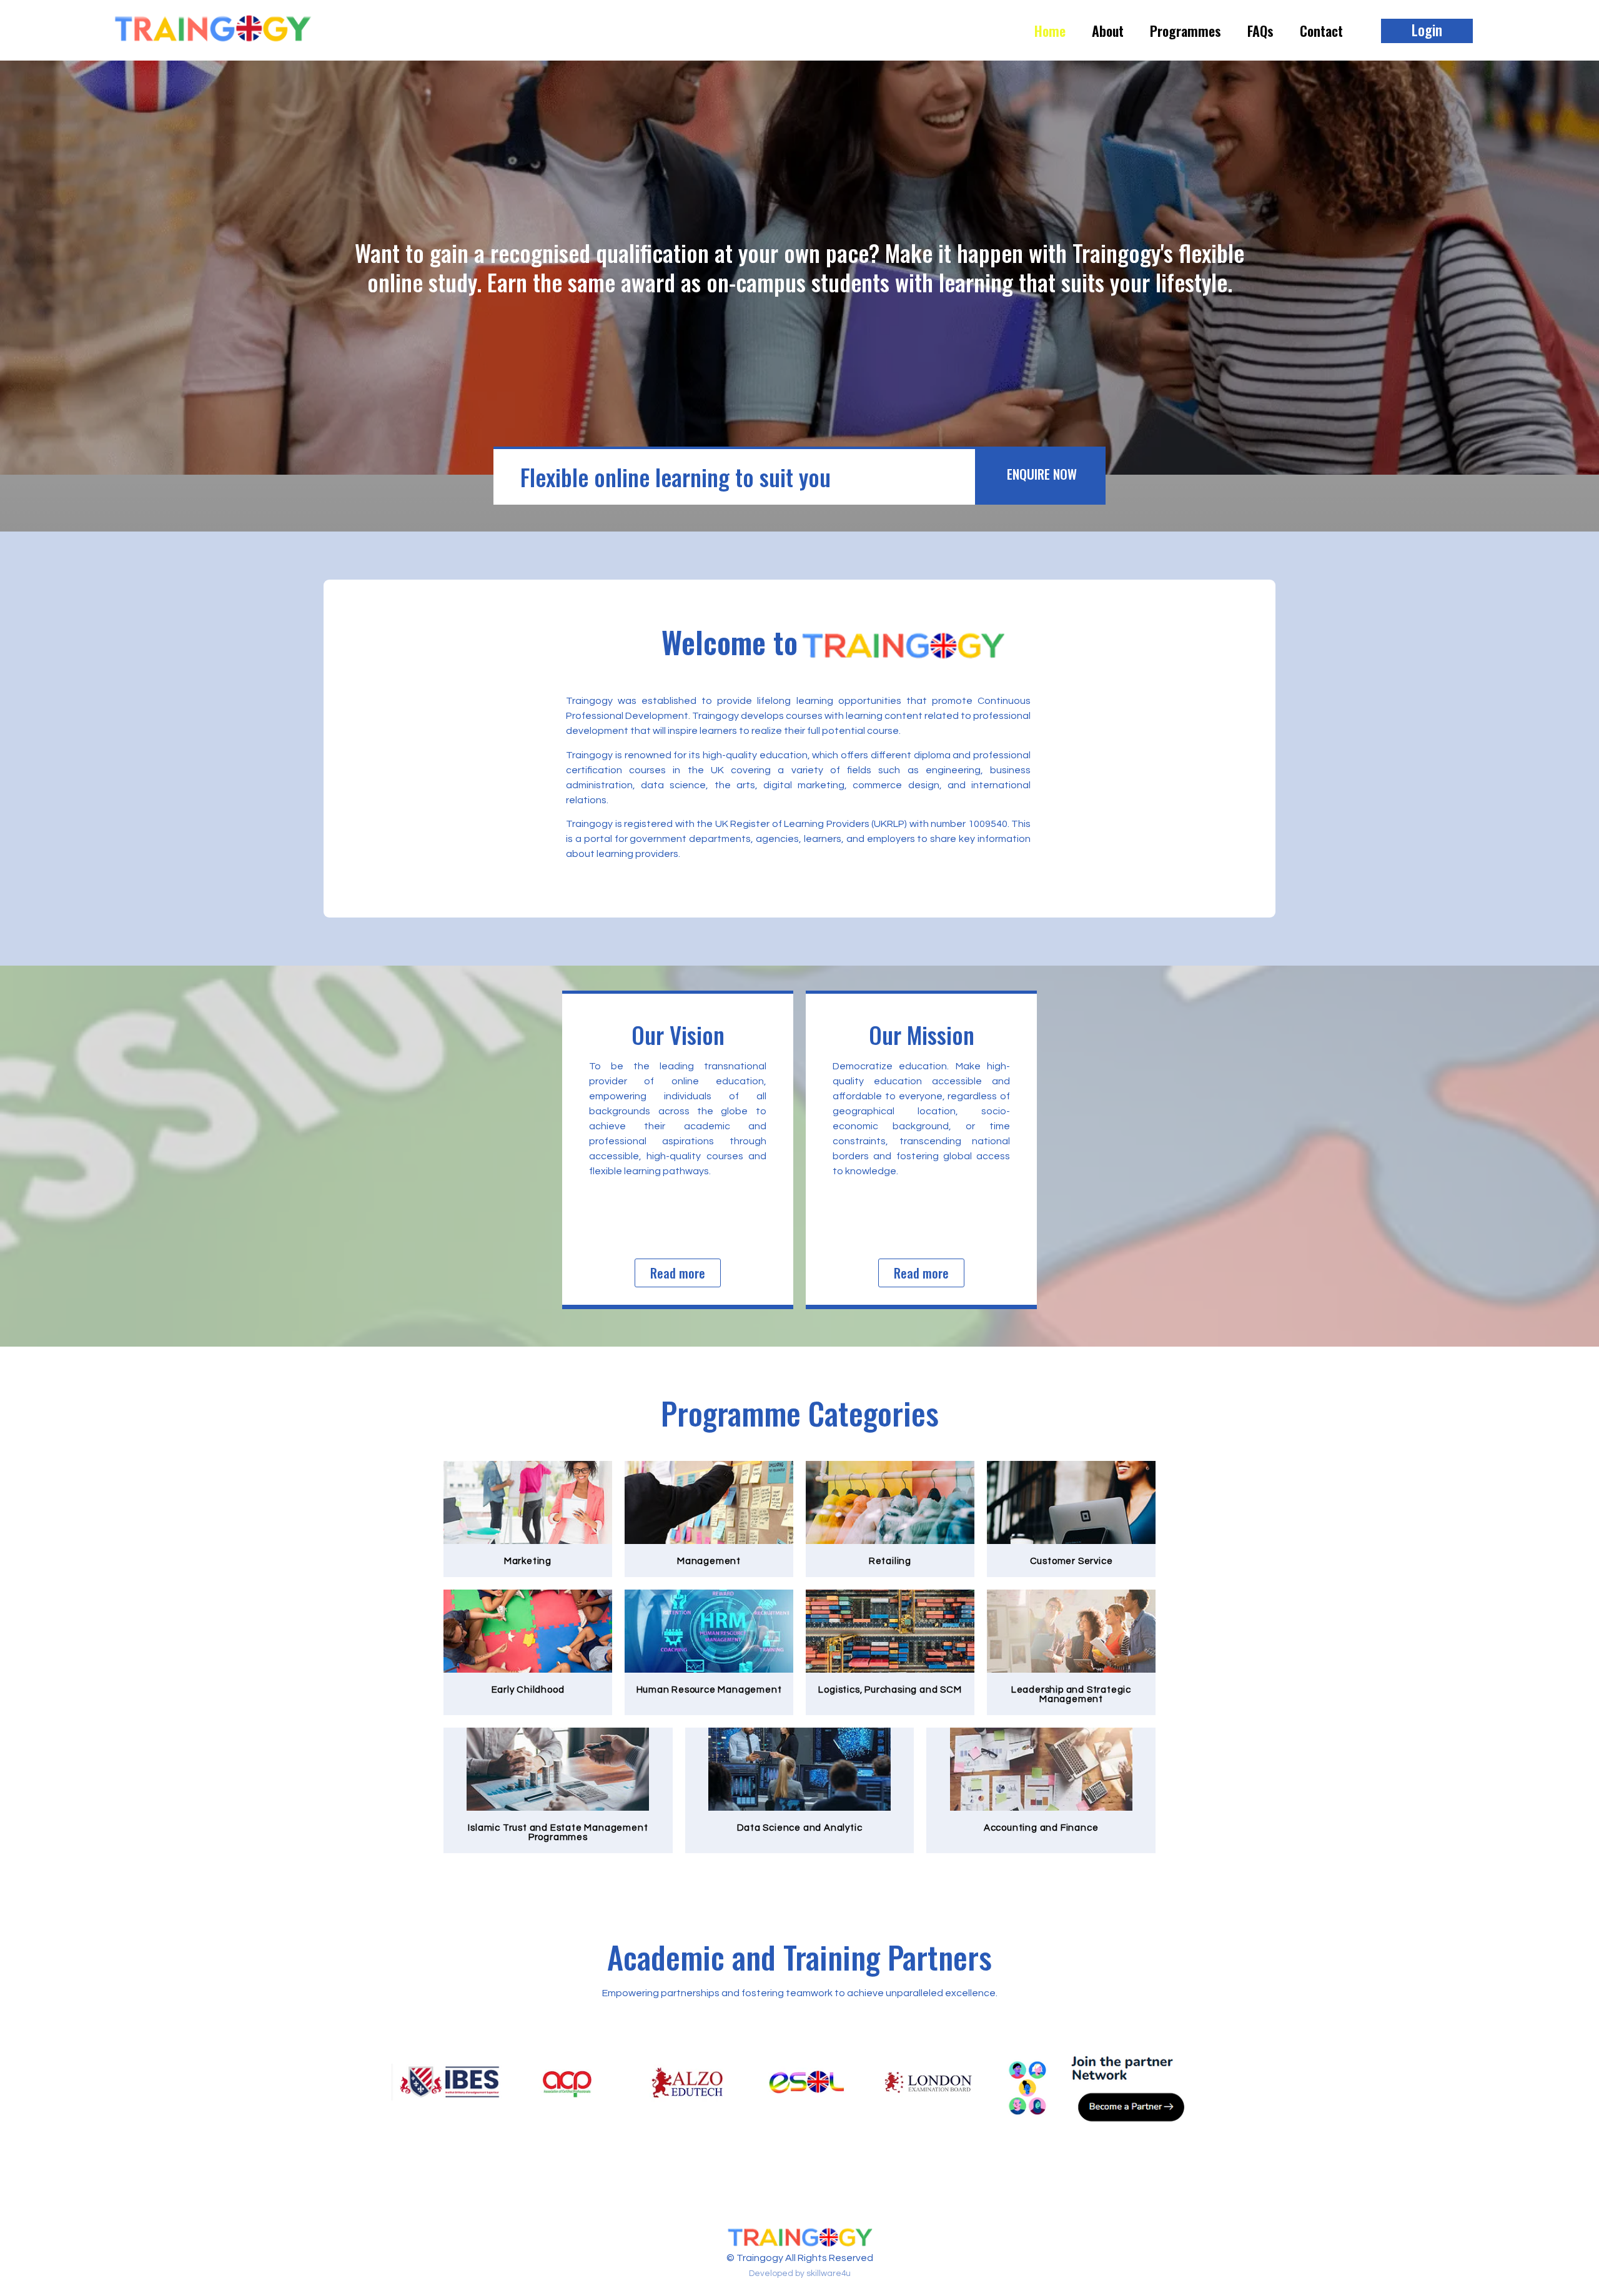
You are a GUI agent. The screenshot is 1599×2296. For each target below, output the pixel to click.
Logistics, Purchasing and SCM (890, 1690)
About (1108, 31)
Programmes (1186, 31)
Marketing (528, 1561)
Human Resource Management (709, 1690)
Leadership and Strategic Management (1071, 1695)
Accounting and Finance (1041, 1828)
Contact (1321, 31)
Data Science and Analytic (800, 1828)
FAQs (1260, 31)
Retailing (890, 1561)
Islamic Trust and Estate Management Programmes (558, 1833)
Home (1050, 31)
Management (709, 1561)
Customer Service (1072, 1561)
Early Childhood (528, 1690)
